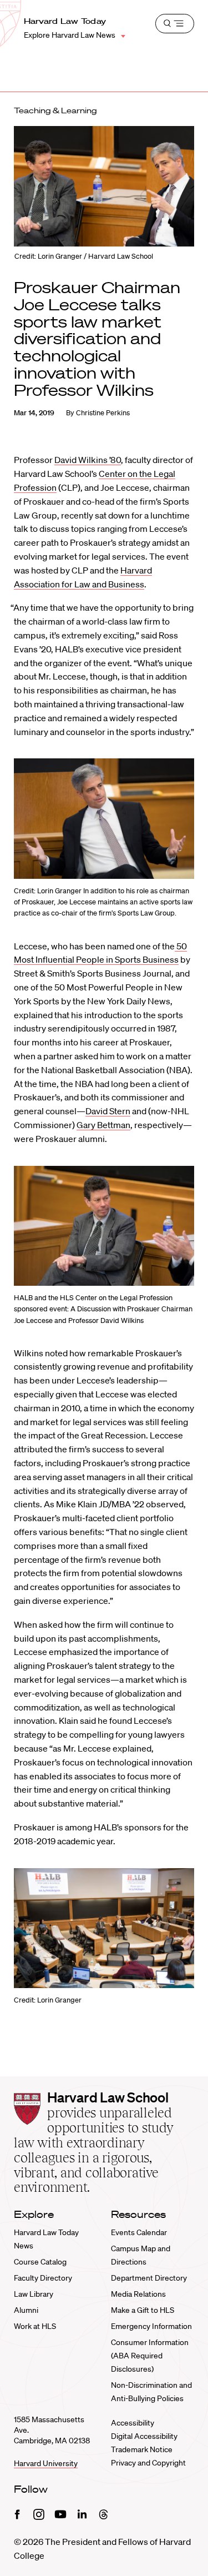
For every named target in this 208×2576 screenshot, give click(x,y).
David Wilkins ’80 (88, 460)
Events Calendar (139, 2232)
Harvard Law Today (65, 21)
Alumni (26, 2310)
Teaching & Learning (55, 110)
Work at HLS (35, 2326)
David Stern (108, 1111)
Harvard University (46, 2463)
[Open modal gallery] (104, 819)
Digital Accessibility (144, 2436)
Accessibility (133, 2423)
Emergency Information (151, 2326)
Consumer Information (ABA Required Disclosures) (150, 2356)
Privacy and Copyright (148, 2463)
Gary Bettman (103, 1125)
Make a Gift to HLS (143, 2310)
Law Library (34, 2294)
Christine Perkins (103, 413)
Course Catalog (40, 2262)
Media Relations (138, 2294)
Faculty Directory (43, 2278)
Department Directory (149, 2278)
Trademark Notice (142, 2449)
